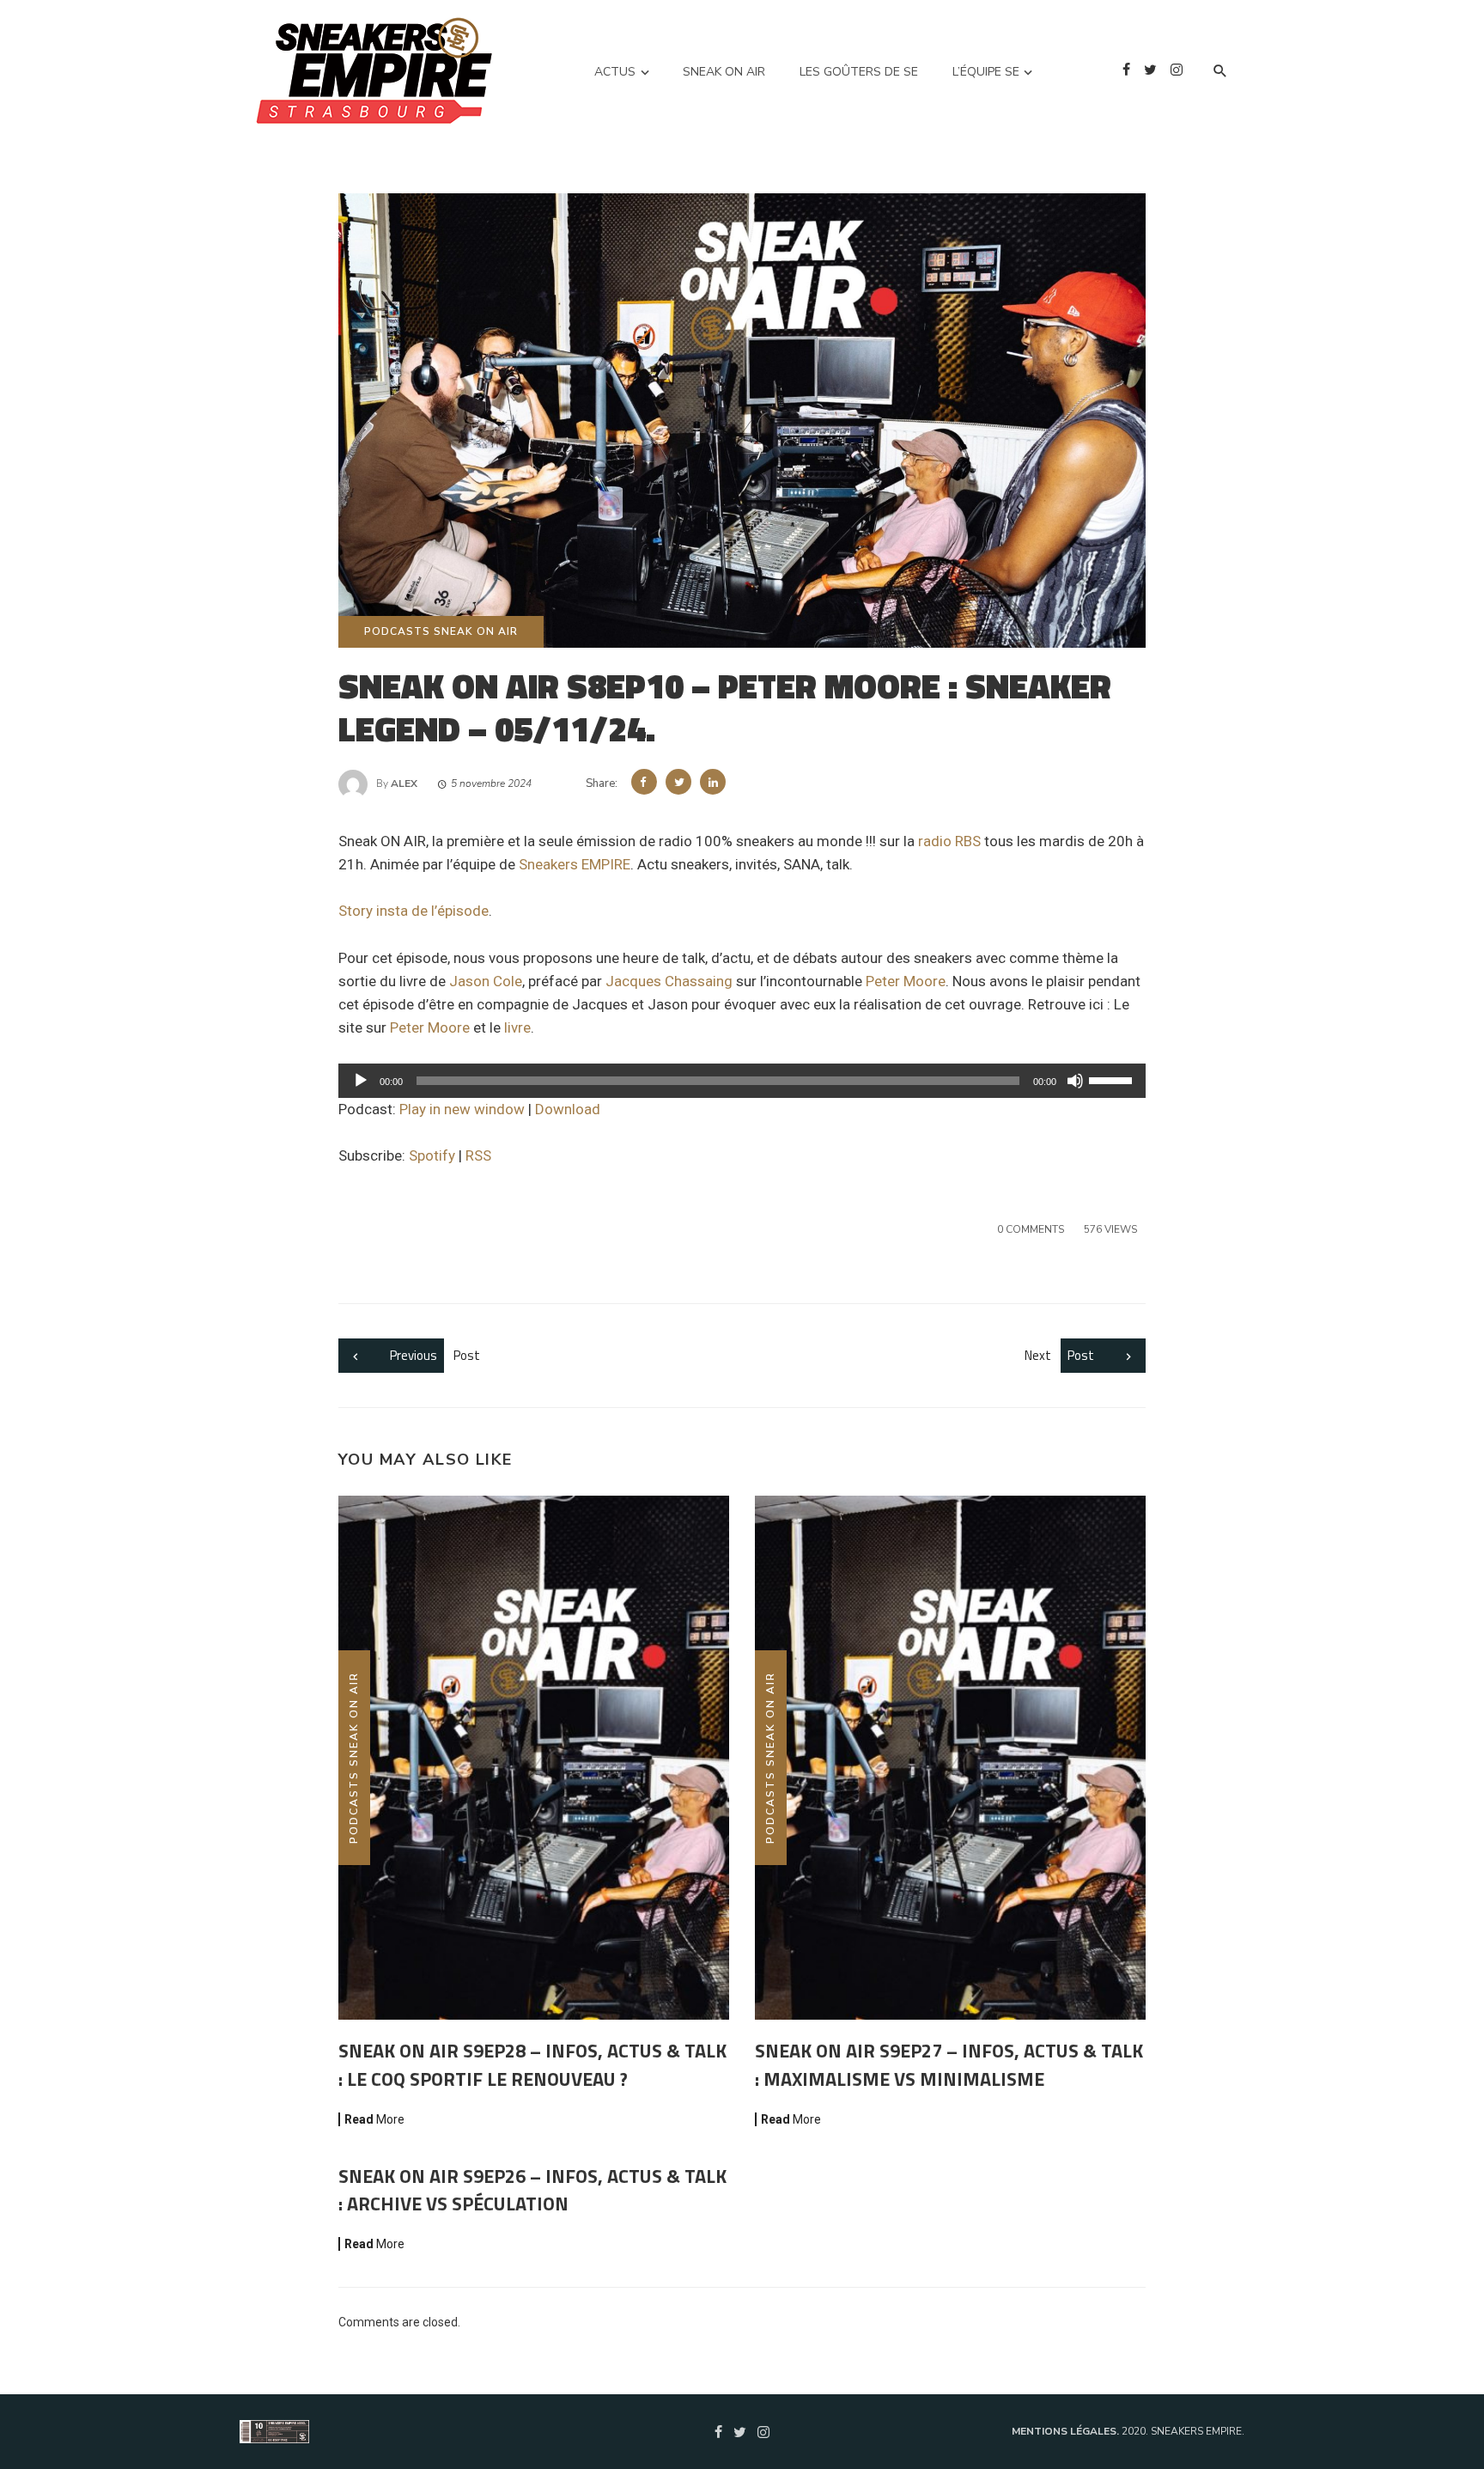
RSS (478, 1155)
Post (435, 1355)
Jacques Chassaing (669, 981)
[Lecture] (361, 1081)
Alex (404, 783)
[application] (742, 1081)
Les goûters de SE (859, 72)
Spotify (432, 1155)
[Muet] (1075, 1081)
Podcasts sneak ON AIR (441, 631)
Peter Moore (906, 981)
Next (1059, 1355)
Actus (615, 72)
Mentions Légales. (1067, 2431)
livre (517, 1027)
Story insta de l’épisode (414, 911)
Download (568, 1109)
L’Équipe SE (986, 72)
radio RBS (949, 841)
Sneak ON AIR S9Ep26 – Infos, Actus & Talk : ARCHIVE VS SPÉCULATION (532, 2190)
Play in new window (462, 1109)
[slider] (1113, 1079)
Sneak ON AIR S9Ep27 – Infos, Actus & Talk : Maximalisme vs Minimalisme (949, 2064)
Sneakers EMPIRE (575, 864)
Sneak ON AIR (724, 72)
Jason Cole (486, 981)
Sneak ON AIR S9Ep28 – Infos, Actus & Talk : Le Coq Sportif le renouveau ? (532, 2064)
